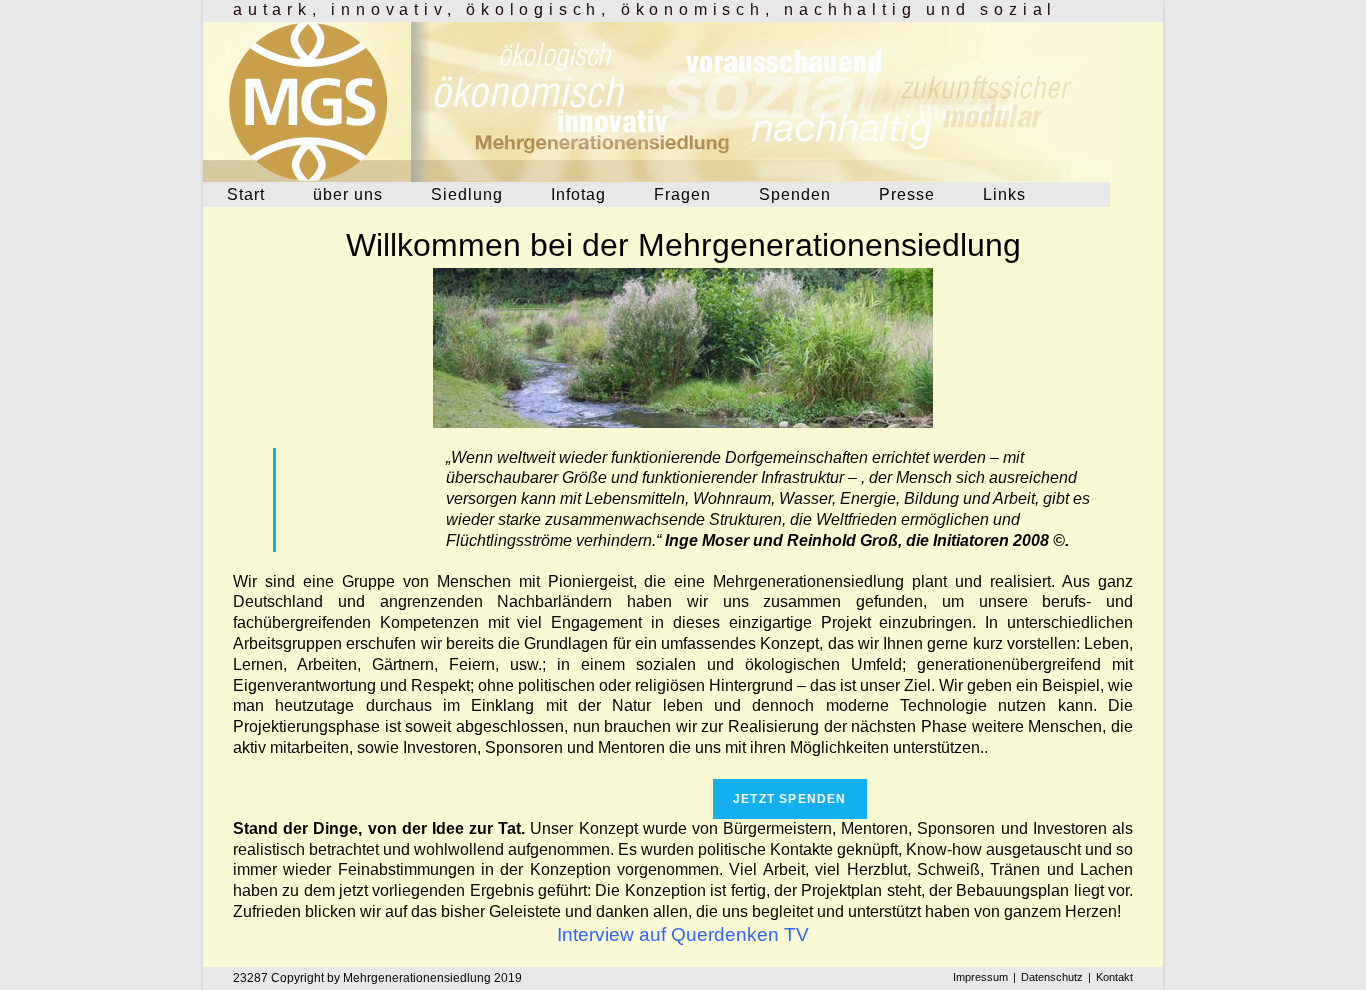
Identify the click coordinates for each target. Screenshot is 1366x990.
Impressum (980, 977)
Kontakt (1114, 977)
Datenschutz (1052, 977)
